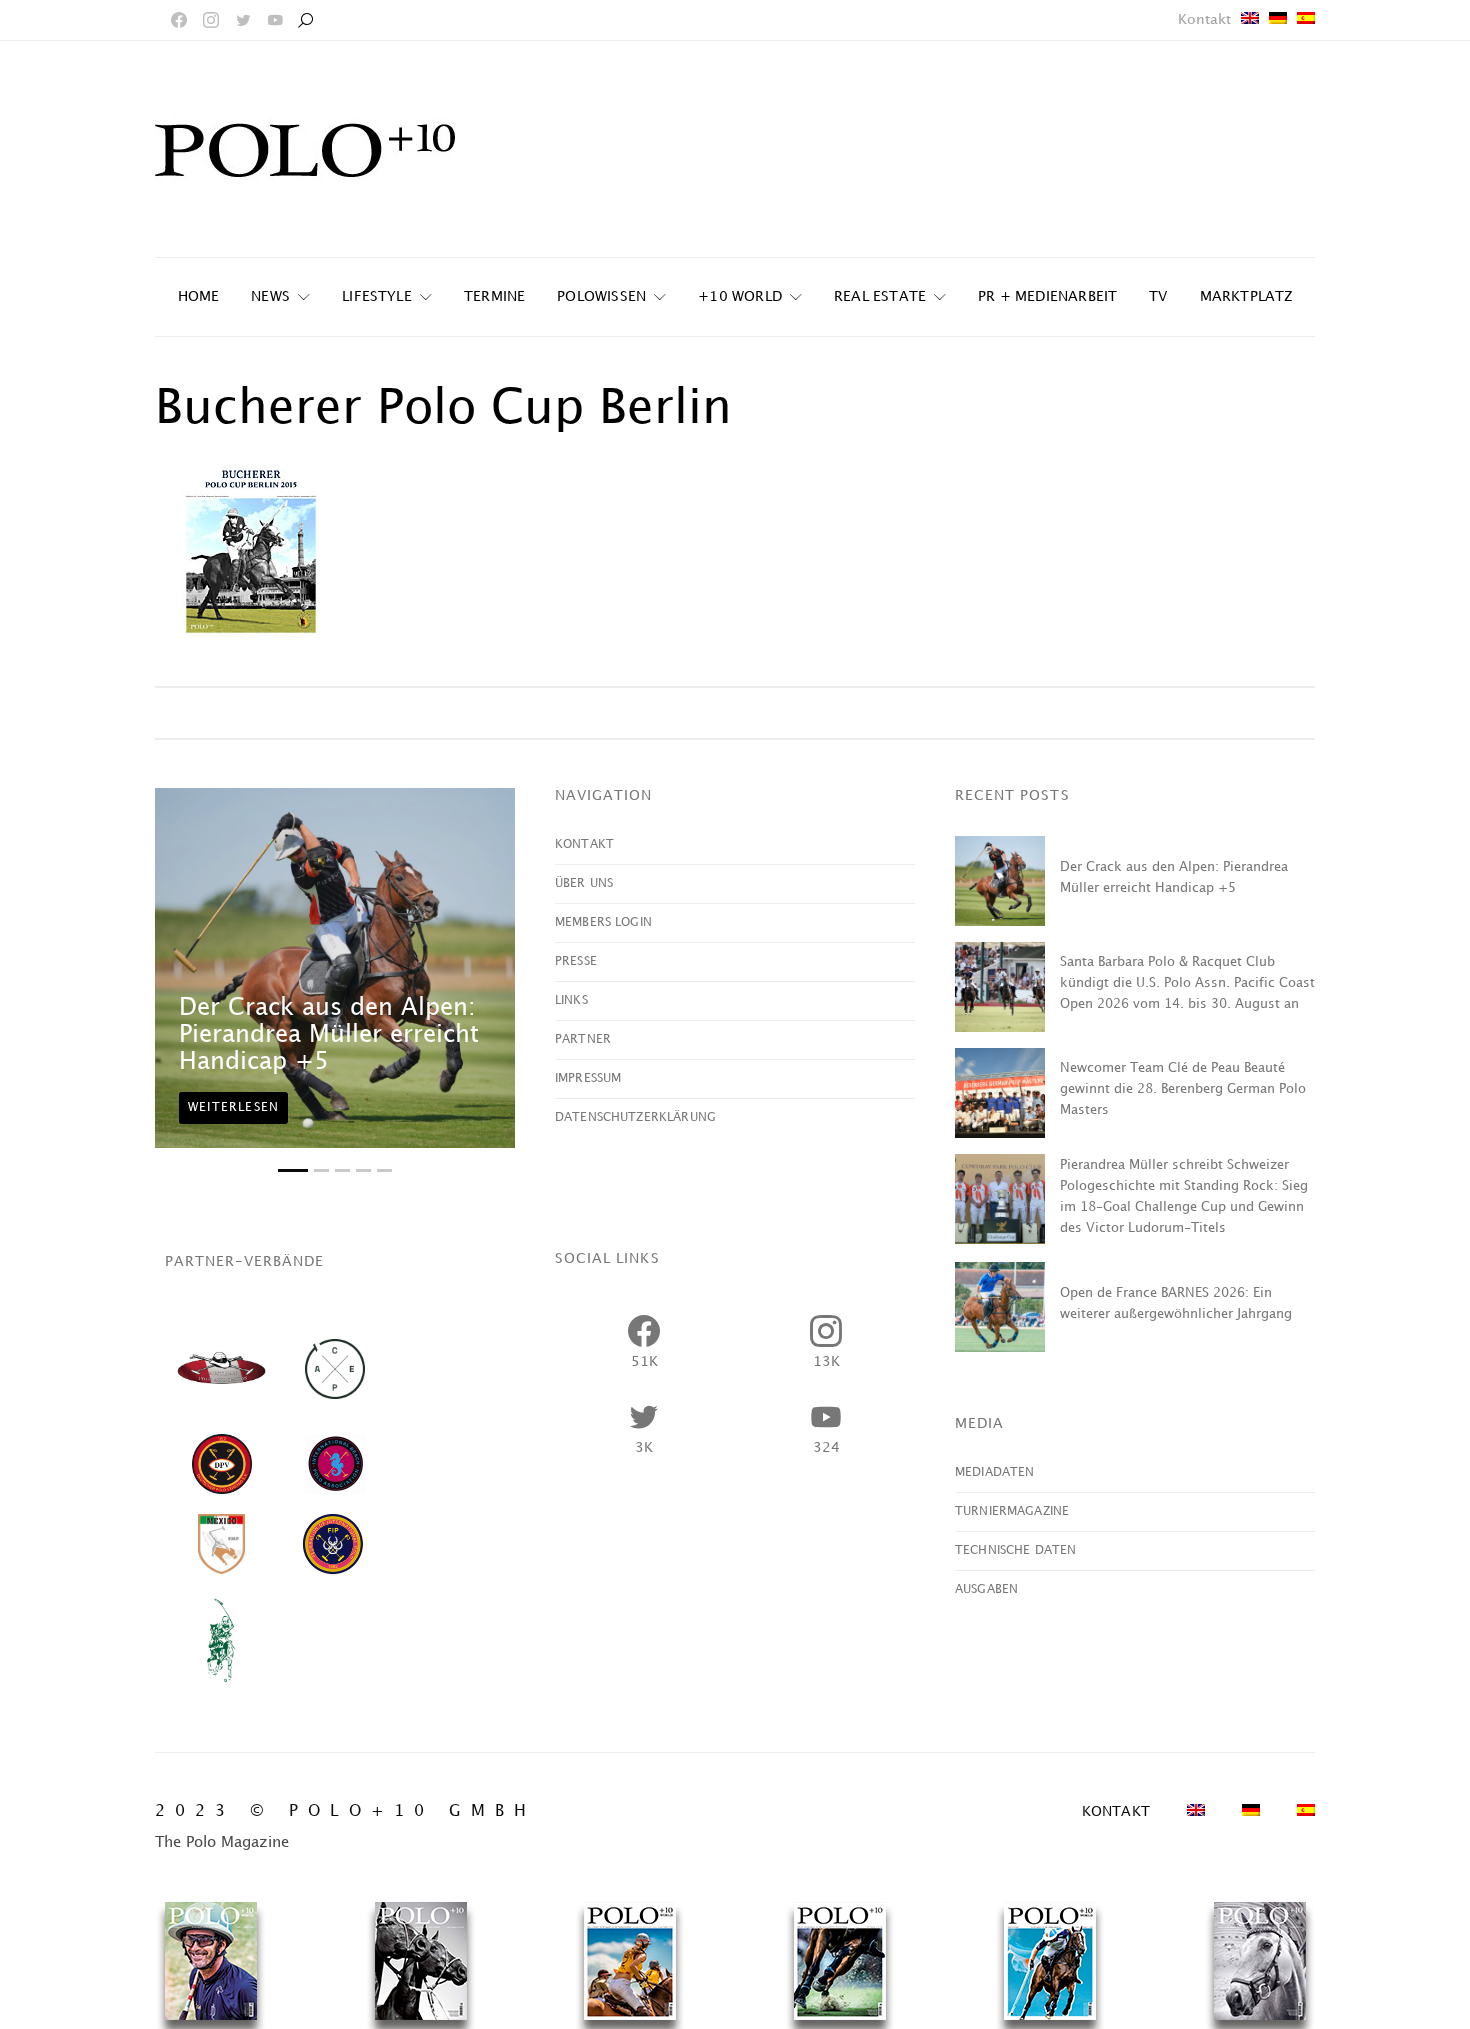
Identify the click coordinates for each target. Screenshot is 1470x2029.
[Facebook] (179, 20)
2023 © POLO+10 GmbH (345, 1811)
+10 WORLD (740, 296)
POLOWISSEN (601, 296)
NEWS (270, 296)
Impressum (588, 1078)
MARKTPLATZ (1246, 296)
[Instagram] (211, 20)
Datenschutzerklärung (635, 1117)
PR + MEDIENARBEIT (1047, 296)
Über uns (584, 883)
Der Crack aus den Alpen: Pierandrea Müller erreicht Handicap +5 (329, 1035)
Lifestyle (377, 296)
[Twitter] (243, 20)
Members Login (603, 922)
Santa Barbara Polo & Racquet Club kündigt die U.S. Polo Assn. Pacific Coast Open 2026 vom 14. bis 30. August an (1187, 983)
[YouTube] (275, 20)
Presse (576, 961)
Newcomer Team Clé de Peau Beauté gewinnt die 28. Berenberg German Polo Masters (1183, 1089)
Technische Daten (1015, 1550)
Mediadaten (995, 1472)
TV (1158, 296)
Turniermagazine (1012, 1511)
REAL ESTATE (880, 296)
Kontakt (1204, 19)
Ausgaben (986, 1589)
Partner (583, 1039)
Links (571, 1000)
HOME (199, 296)
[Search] (305, 20)
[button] (293, 1170)
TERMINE (494, 296)
